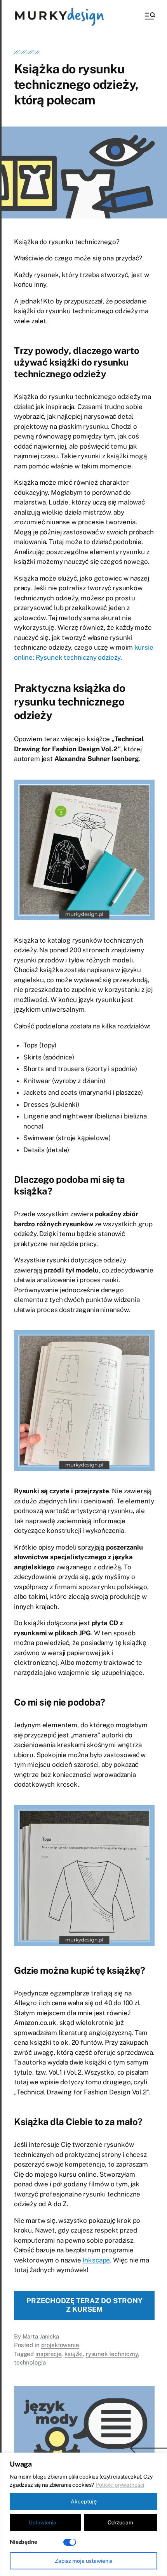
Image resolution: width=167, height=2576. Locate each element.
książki (74, 2354)
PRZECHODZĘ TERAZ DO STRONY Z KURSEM (84, 2305)
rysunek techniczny (112, 2354)
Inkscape (97, 2260)
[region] (83, 2514)
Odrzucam (120, 2522)
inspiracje (49, 2354)
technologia (30, 2362)
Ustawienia (43, 2522)
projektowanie (60, 2345)
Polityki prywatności (120, 2485)
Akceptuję (84, 2501)
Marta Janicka (41, 2336)
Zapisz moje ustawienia (84, 2561)
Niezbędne (23, 2542)
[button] (150, 16)
